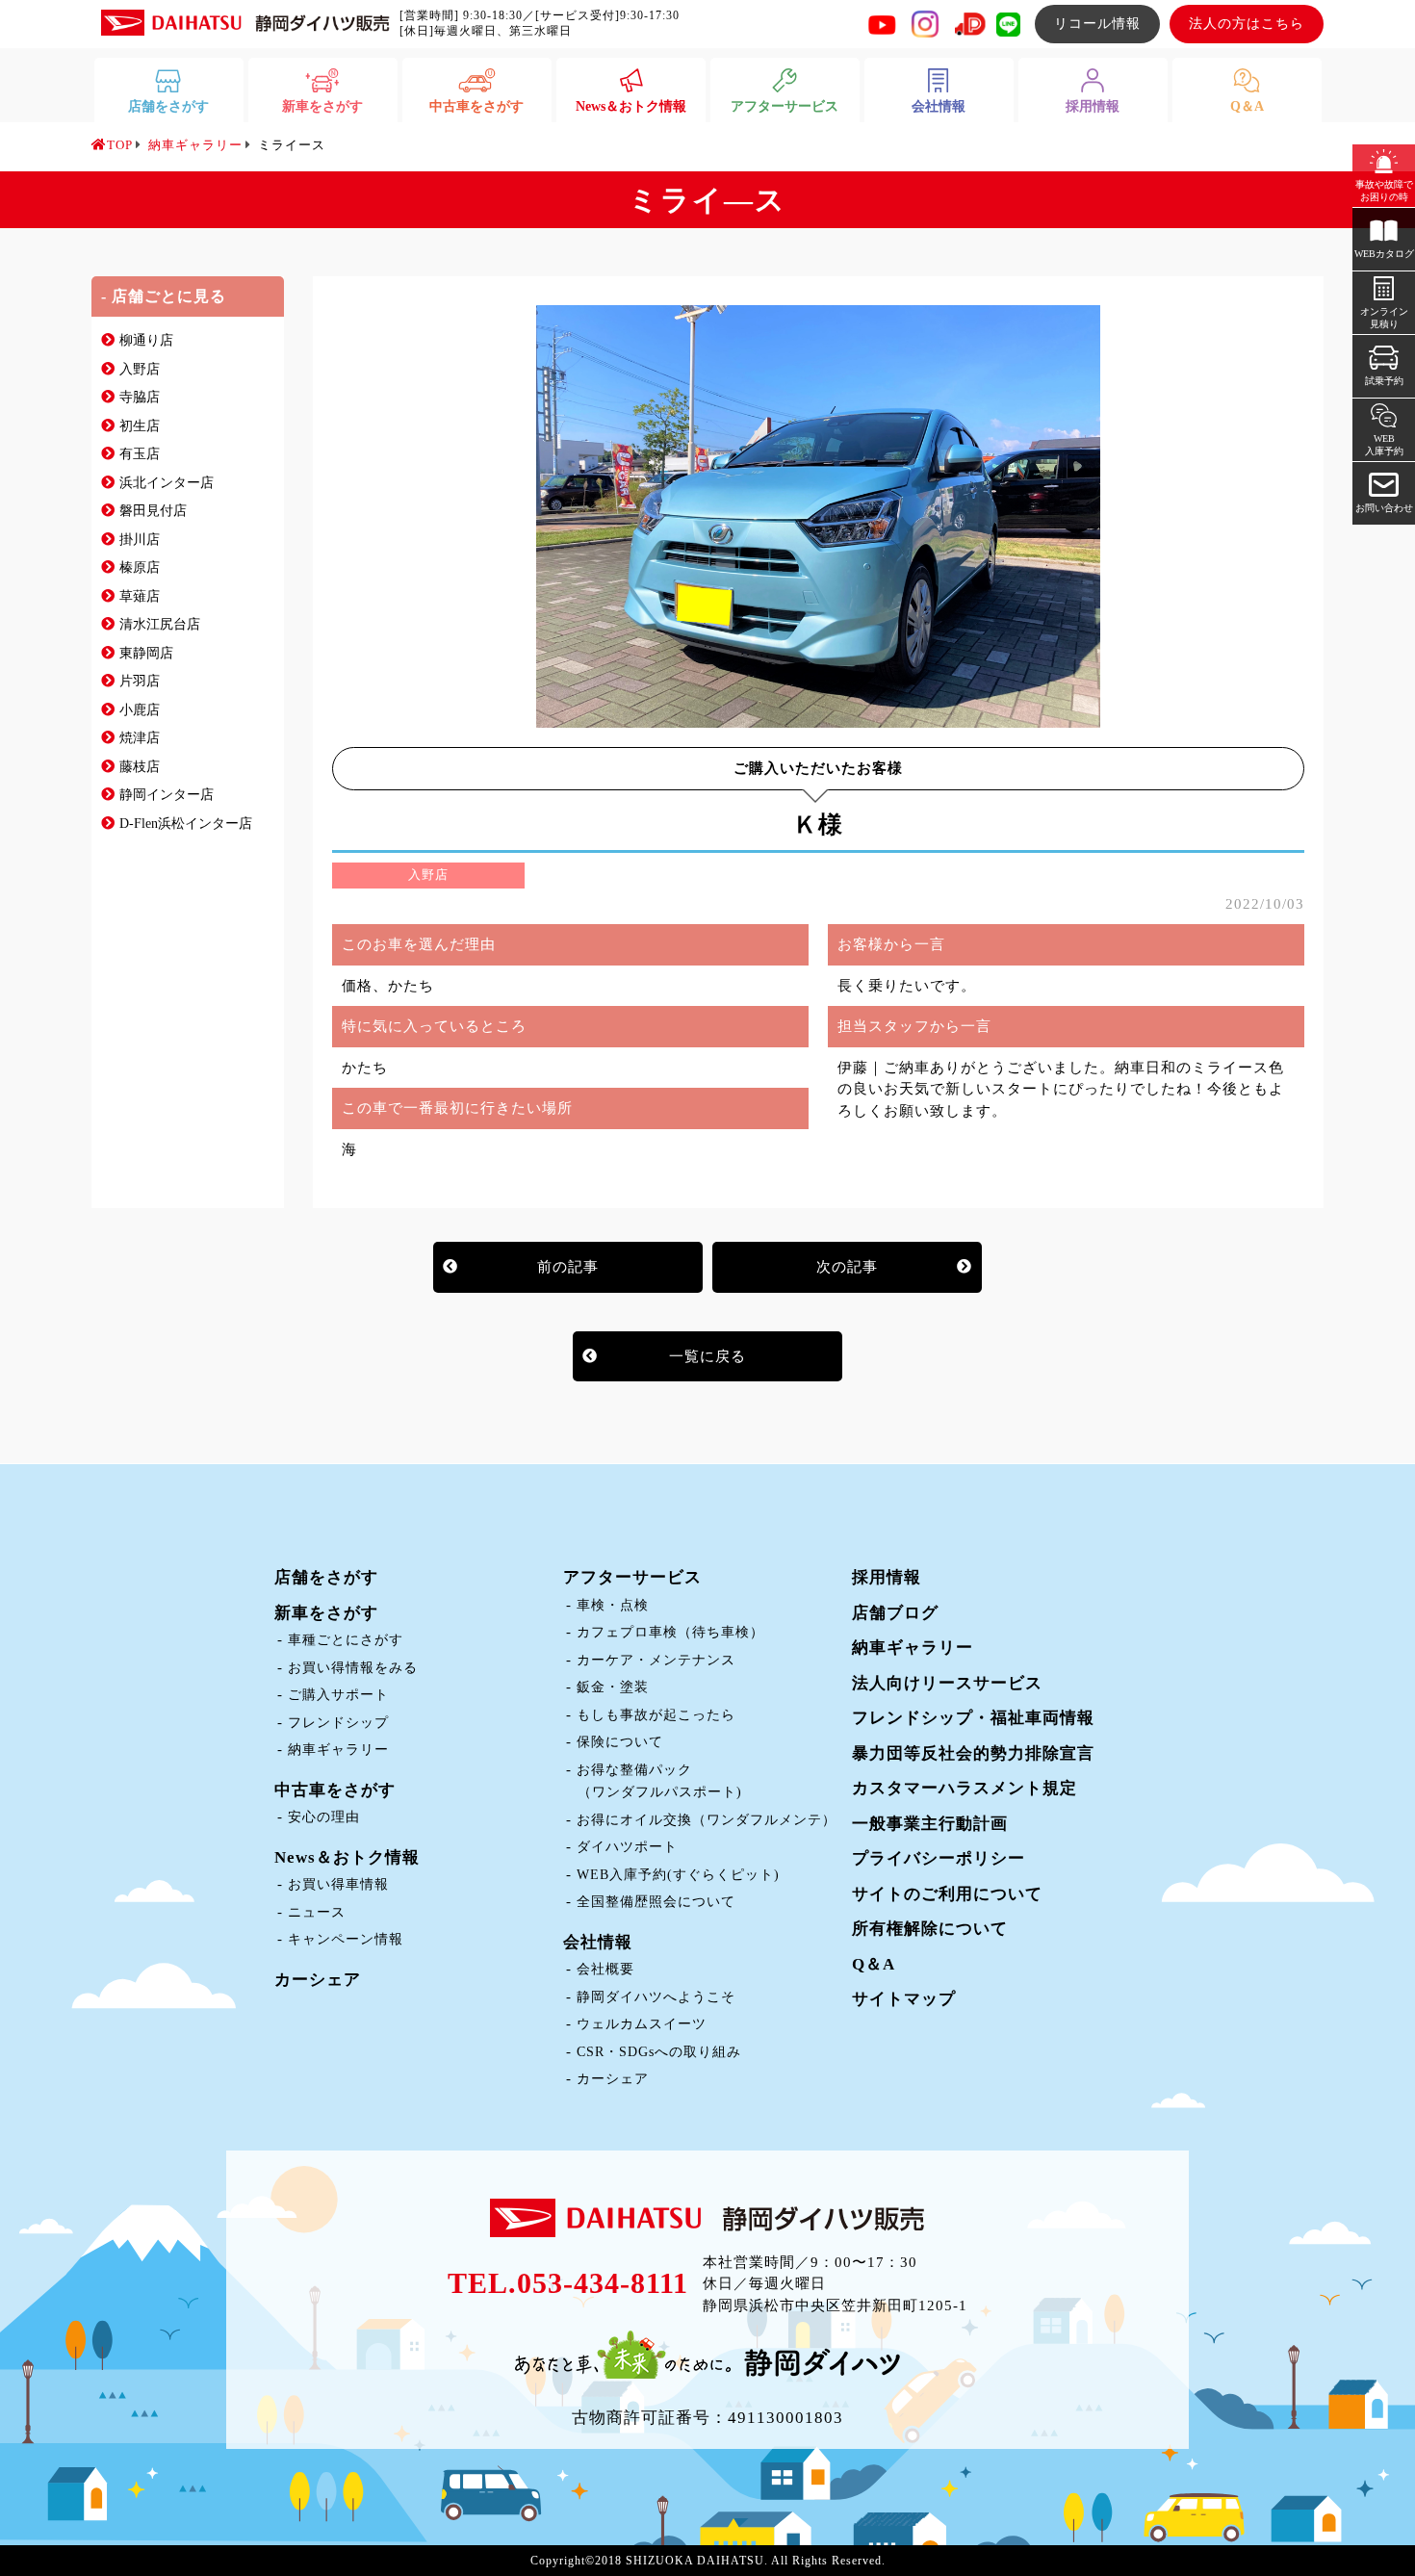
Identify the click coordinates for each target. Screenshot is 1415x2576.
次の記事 (847, 1267)
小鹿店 (140, 710)
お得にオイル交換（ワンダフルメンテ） (707, 1820)
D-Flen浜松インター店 (186, 824)
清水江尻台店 (160, 624)
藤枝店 (140, 767)
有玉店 (140, 454)
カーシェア (318, 1980)
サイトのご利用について (947, 1894)
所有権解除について (930, 1929)
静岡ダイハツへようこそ (656, 1997)
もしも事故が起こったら (656, 1715)
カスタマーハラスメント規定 (965, 1788)
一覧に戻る (707, 1356)
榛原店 (140, 567)
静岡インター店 (167, 795)
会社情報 (598, 1942)
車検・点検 (613, 1605)
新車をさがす (326, 1613)
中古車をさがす (335, 1790)
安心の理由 (324, 1817)
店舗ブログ (895, 1613)
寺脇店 (140, 397)
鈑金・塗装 (613, 1687)
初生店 (140, 426)
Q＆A (874, 1964)
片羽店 (140, 681)
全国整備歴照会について (656, 1902)
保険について (620, 1742)
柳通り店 (146, 340)
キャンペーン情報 (346, 1939)
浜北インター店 (167, 483)
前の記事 (568, 1267)
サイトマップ (904, 1999)
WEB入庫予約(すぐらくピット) (678, 1875)
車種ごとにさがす (346, 1640)
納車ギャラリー (338, 1750)
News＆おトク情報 (347, 1857)
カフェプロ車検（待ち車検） (670, 1632)
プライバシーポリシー (939, 1858)
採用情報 (887, 1577)
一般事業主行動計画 (930, 1824)
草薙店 (140, 596)
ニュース (317, 1912)
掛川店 (140, 540)
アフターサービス (632, 1577)
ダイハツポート (627, 1847)
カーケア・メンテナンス (656, 1660)
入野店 (140, 369)
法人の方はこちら (1247, 24)
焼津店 (140, 738)
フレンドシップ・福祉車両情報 (973, 1718)
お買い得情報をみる (353, 1668)
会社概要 (605, 1969)
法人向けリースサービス (947, 1683)
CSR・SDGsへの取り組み (659, 2052)
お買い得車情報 (338, 1884)
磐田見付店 (153, 511)
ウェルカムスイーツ (642, 2024)
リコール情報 (1097, 24)
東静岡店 (146, 653)
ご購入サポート (338, 1695)
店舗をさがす (326, 1577)
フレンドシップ (338, 1723)
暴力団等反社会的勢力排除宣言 (973, 1753)
